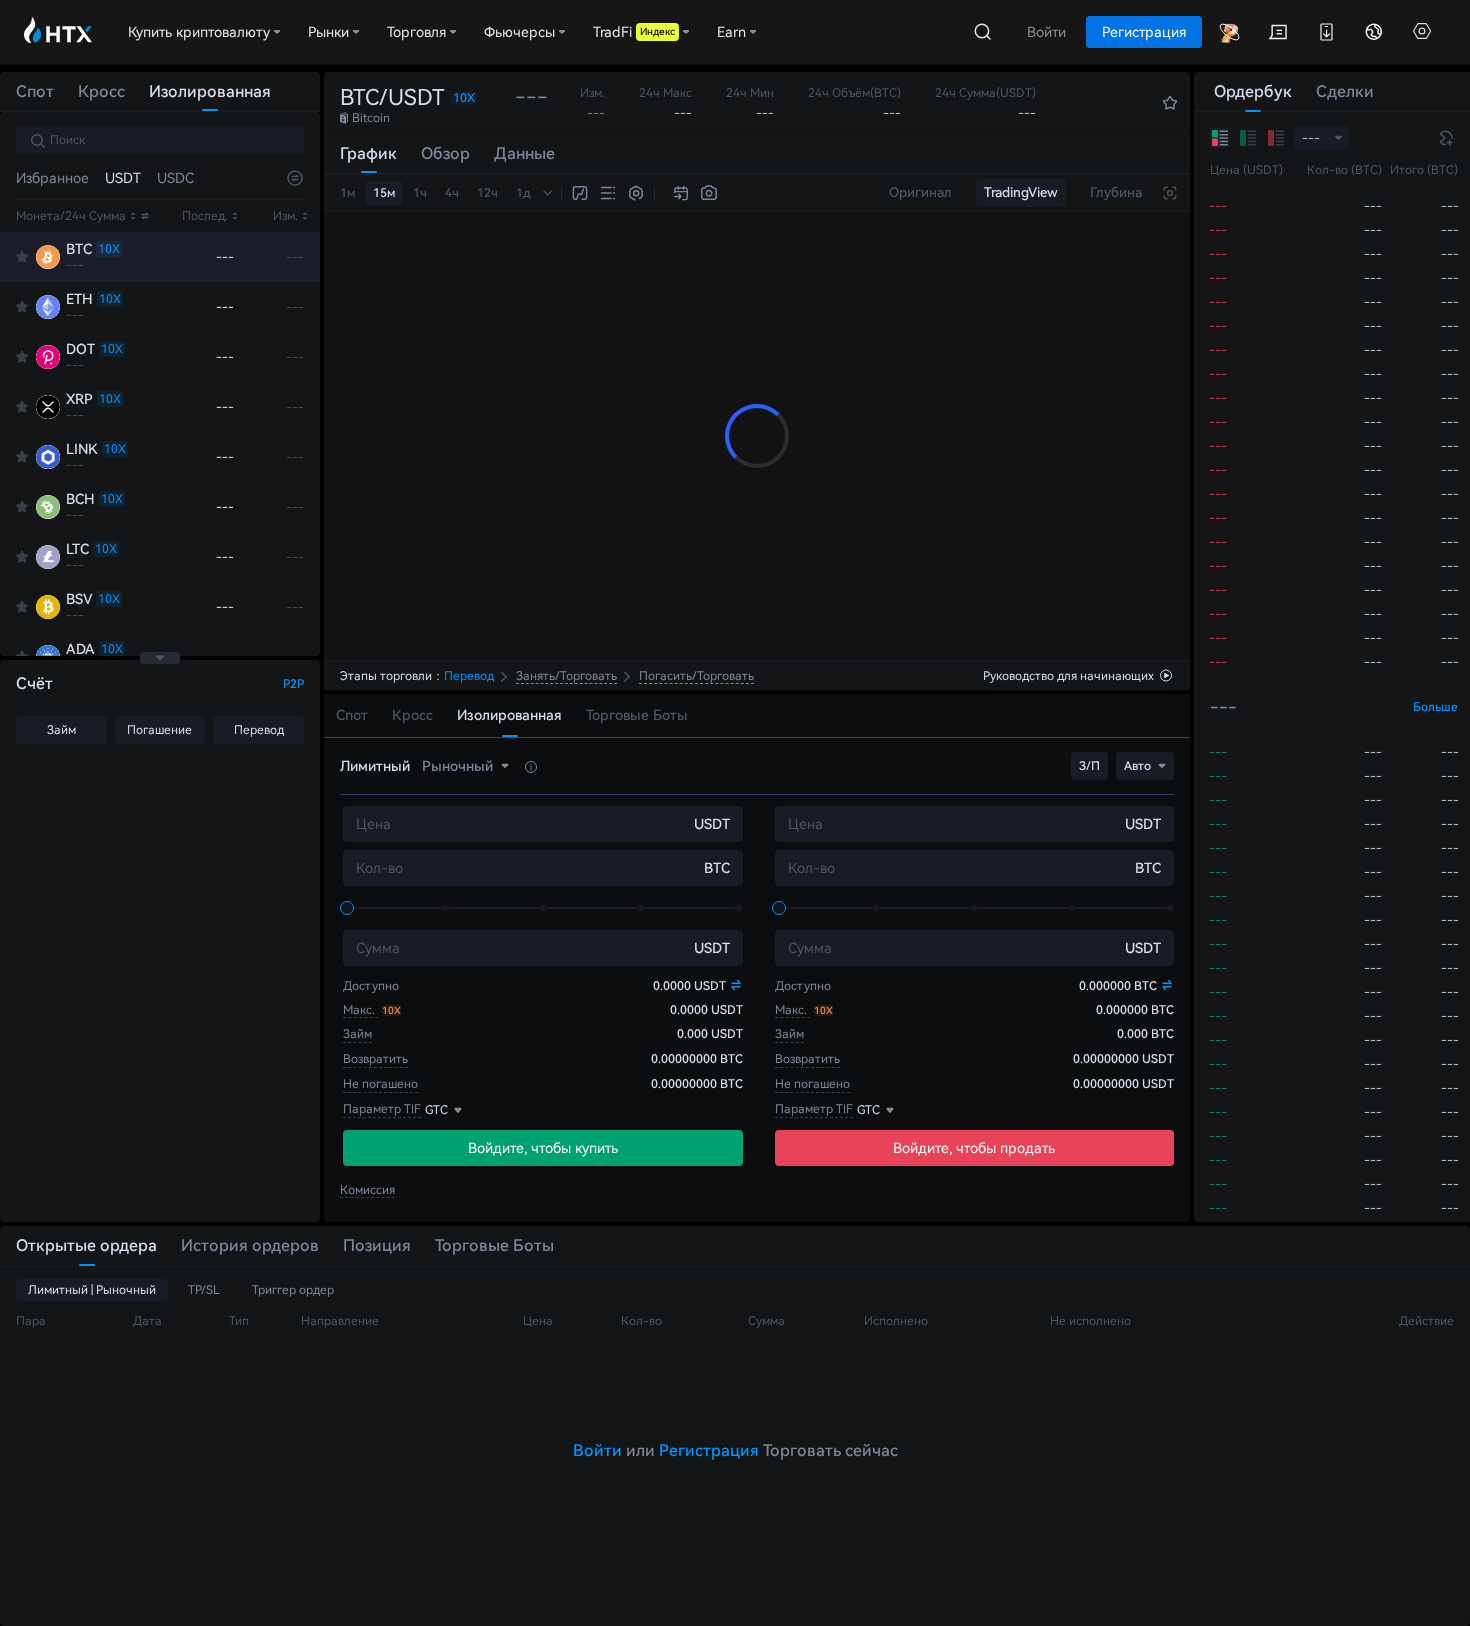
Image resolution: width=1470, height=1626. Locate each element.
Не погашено (380, 1084)
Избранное (52, 178)
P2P (293, 684)
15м (384, 193)
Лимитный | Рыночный (92, 1290)
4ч (452, 193)
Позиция (377, 1245)
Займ (61, 730)
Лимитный (375, 766)
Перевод (259, 730)
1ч (420, 193)
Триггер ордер (293, 1290)
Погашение (159, 730)
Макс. (360, 1010)
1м (347, 193)
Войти (597, 1450)
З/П (1089, 766)
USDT (123, 178)
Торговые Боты (494, 1245)
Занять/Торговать (566, 676)
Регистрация (709, 1450)
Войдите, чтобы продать (974, 1148)
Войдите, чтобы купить (543, 1148)
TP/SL (204, 1290)
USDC (175, 178)
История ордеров (250, 1245)
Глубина (1116, 192)
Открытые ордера (86, 1245)
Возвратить (375, 1059)
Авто (1137, 766)
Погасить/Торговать (696, 676)
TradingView (1021, 192)
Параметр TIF (382, 1109)
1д (523, 193)
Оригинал (920, 192)
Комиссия (367, 1190)
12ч (487, 193)
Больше (1435, 707)
